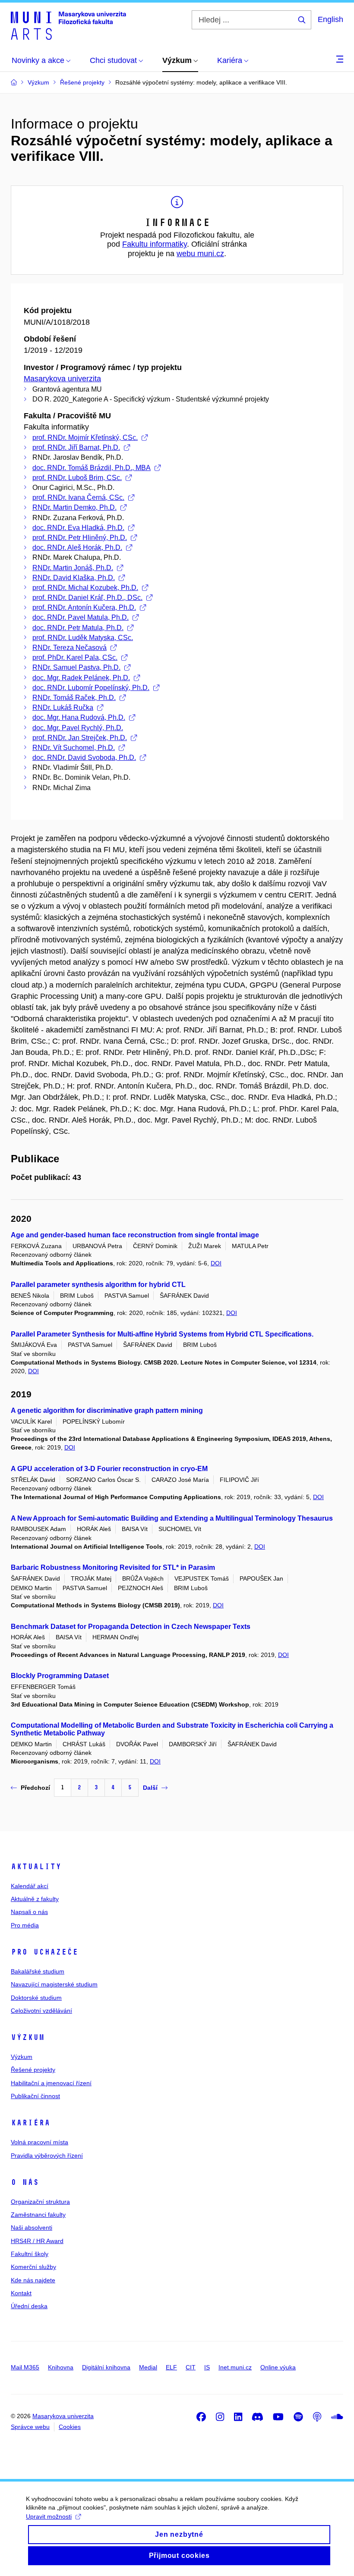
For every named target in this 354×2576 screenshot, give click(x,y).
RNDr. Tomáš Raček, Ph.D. (74, 698)
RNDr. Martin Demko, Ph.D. (74, 507)
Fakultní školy (30, 2254)
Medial (148, 2367)
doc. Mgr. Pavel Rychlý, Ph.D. (78, 728)
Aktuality (36, 1867)
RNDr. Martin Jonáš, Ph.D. (73, 568)
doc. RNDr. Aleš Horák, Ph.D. (77, 548)
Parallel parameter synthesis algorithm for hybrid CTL (98, 1285)
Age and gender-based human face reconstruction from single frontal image (135, 1235)
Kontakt (21, 2293)
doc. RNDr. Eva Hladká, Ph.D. (78, 528)
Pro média (25, 1925)
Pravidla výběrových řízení (47, 2156)
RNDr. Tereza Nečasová (70, 648)
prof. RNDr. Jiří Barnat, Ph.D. (76, 447)
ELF (171, 2367)
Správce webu (30, 2427)
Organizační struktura (40, 2202)
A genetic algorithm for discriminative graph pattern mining (107, 1410)
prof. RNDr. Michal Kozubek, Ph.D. (85, 588)
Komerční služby (33, 2267)
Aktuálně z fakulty (35, 1899)
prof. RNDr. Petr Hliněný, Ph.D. (80, 538)
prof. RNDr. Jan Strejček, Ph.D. (80, 738)
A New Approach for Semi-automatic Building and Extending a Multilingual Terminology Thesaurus (172, 1518)
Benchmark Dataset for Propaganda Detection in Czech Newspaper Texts (131, 1627)
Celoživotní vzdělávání (41, 2011)
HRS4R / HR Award (37, 2241)
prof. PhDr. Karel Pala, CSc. (75, 657)
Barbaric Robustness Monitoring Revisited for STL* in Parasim (113, 1567)
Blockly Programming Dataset (60, 1676)
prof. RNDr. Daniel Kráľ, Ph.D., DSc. (87, 598)
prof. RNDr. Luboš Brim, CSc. (77, 478)
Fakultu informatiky (155, 244)
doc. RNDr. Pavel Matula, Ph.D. (81, 617)
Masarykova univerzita (62, 379)
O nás (25, 2182)
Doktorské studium (36, 1998)
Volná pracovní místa (40, 2142)
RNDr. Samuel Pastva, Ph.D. (76, 667)
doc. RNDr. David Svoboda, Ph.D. (84, 758)
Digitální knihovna (106, 2367)
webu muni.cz (200, 254)
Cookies (70, 2427)
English (330, 19)
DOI (216, 1263)
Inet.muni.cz (235, 2367)
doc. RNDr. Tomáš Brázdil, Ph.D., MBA (92, 468)
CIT (191, 2367)
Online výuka (278, 2367)
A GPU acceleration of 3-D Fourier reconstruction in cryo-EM (109, 1469)
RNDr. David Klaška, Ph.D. (74, 578)
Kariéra (30, 2123)
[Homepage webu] (68, 25)
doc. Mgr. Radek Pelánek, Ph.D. (81, 678)
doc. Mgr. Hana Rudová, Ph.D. (79, 717)
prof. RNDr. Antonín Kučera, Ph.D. (84, 607)
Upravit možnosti (49, 2516)
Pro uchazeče (44, 1952)
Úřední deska (29, 2306)
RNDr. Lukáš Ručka (63, 708)
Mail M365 (25, 2367)
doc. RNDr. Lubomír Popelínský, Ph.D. (91, 688)
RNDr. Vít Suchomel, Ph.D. (74, 748)
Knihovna (61, 2367)
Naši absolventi (32, 2228)
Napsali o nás (29, 1912)
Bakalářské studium (38, 1971)
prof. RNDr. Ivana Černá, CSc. (78, 497)
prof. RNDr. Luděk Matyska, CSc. (83, 638)
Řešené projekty (33, 2070)
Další (150, 1788)
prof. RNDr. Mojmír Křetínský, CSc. (85, 438)
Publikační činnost (35, 2096)
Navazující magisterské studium (54, 1984)
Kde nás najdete (33, 2280)
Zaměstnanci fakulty (38, 2215)
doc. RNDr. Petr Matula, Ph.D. (78, 628)
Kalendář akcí (30, 1886)
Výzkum (28, 2037)
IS (207, 2367)
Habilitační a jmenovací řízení (51, 2083)
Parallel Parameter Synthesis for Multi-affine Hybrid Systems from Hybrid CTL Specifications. (162, 1334)
